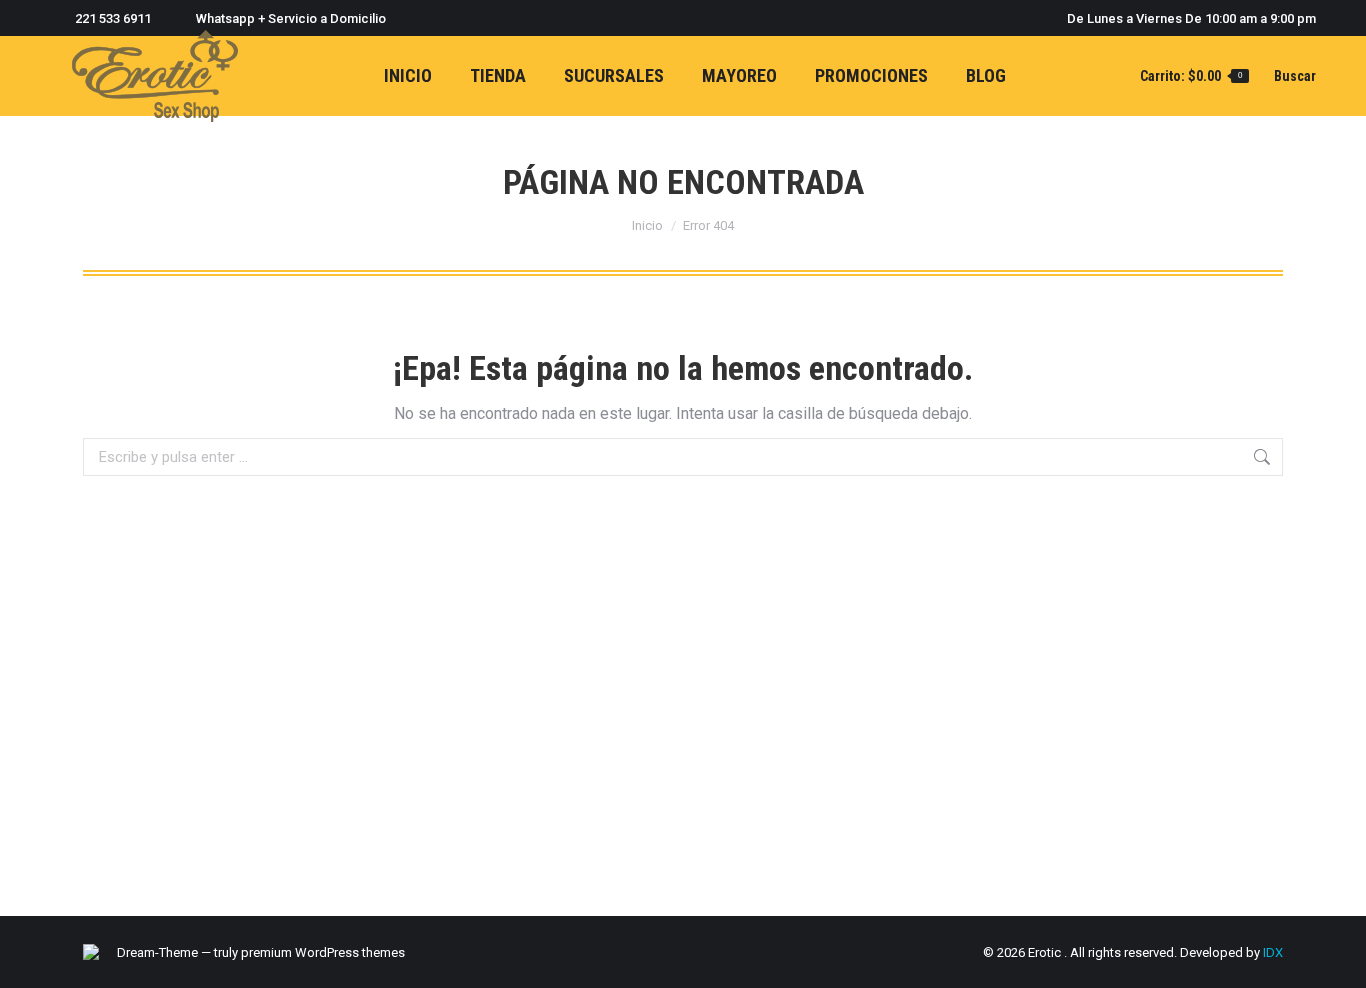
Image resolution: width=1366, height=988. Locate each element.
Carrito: (1191, 76)
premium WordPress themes (323, 952)
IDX (1273, 952)
